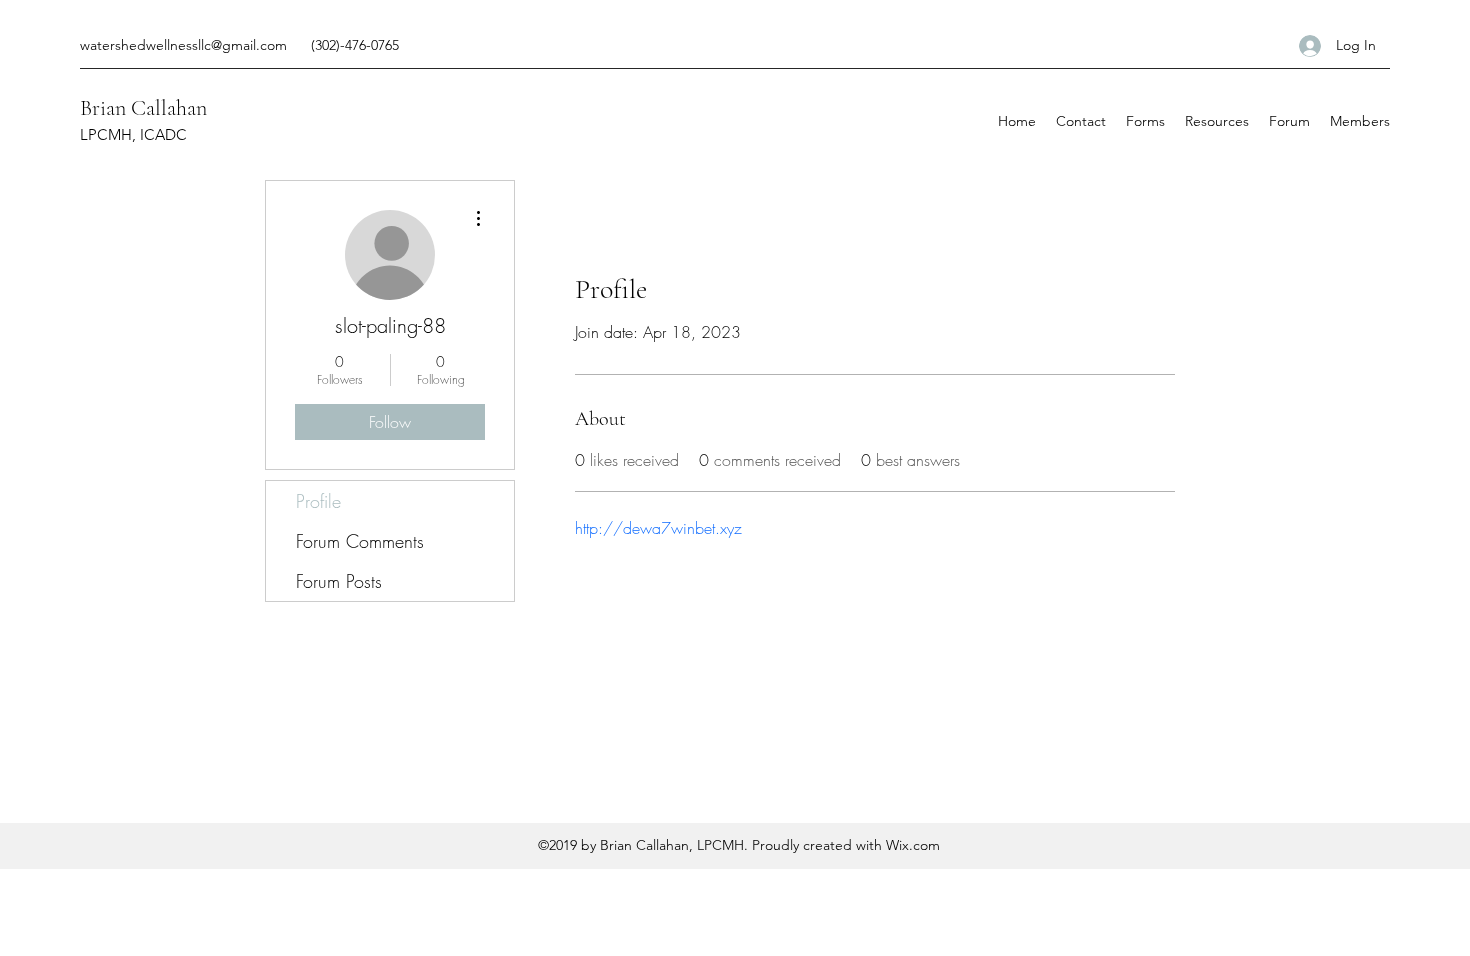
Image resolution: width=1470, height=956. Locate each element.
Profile (318, 501)
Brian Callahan (143, 108)
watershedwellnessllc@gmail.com (183, 45)
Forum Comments (360, 541)
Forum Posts (339, 581)
